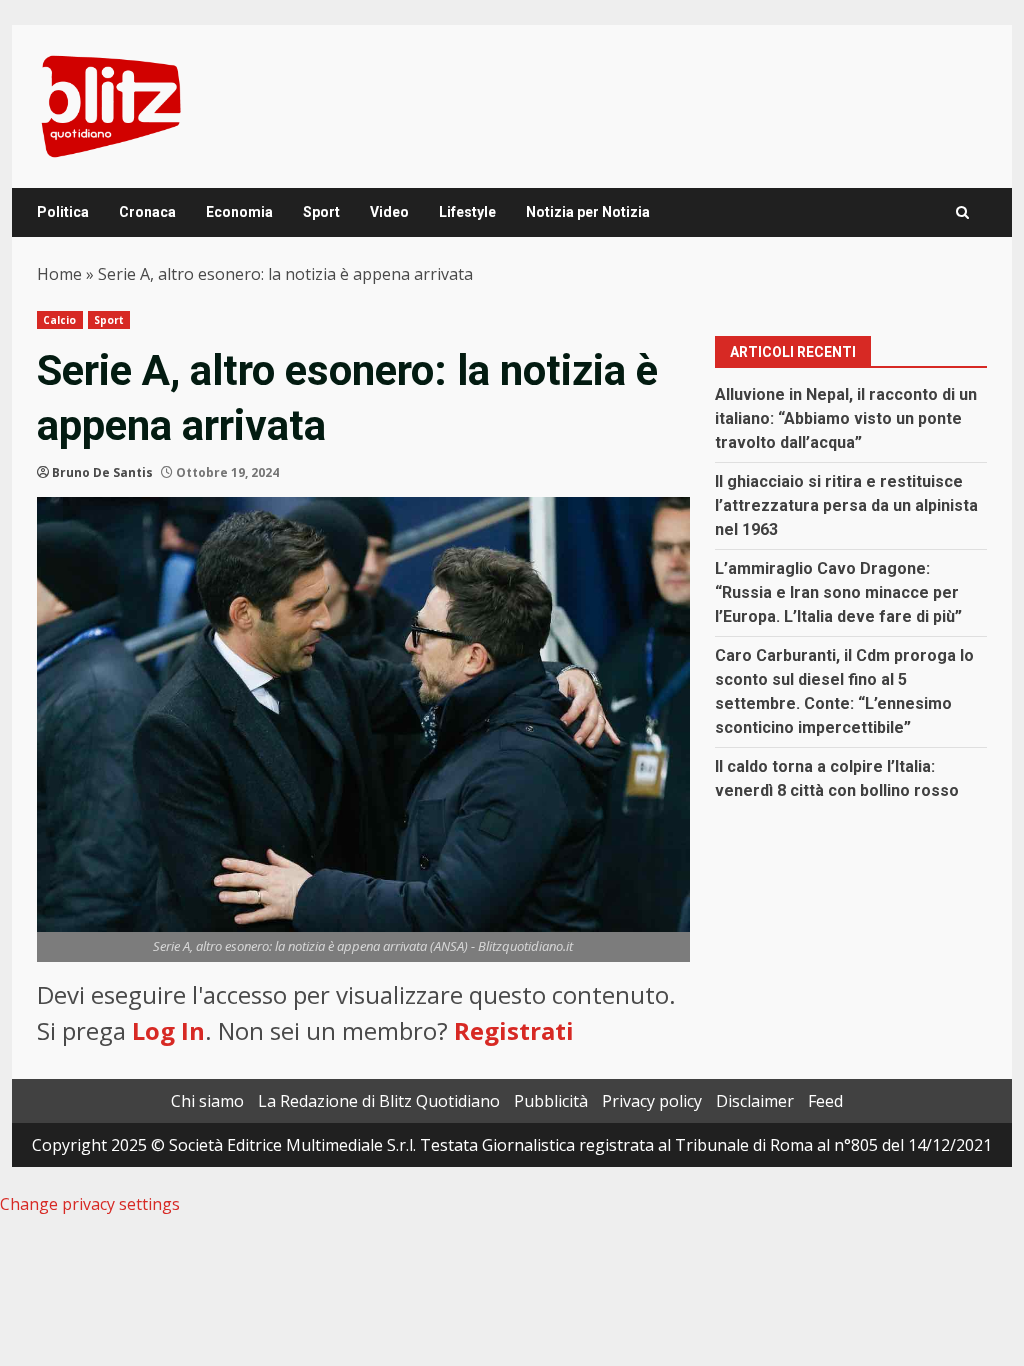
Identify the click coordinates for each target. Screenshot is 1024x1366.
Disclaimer (755, 1101)
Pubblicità (551, 1101)
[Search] (962, 212)
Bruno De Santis (102, 472)
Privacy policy (652, 1101)
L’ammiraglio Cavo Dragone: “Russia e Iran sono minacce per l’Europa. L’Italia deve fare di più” (838, 592)
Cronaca (147, 212)
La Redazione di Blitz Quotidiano (379, 1101)
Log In (168, 1030)
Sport (321, 212)
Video (389, 212)
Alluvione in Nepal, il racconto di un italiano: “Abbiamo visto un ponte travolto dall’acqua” (846, 418)
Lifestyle (467, 212)
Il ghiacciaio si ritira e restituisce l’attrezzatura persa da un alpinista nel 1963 (846, 505)
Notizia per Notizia (588, 212)
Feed (825, 1101)
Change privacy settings (90, 1204)
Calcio (60, 320)
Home (59, 274)
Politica (63, 212)
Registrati (514, 1030)
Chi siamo (207, 1101)
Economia (239, 212)
